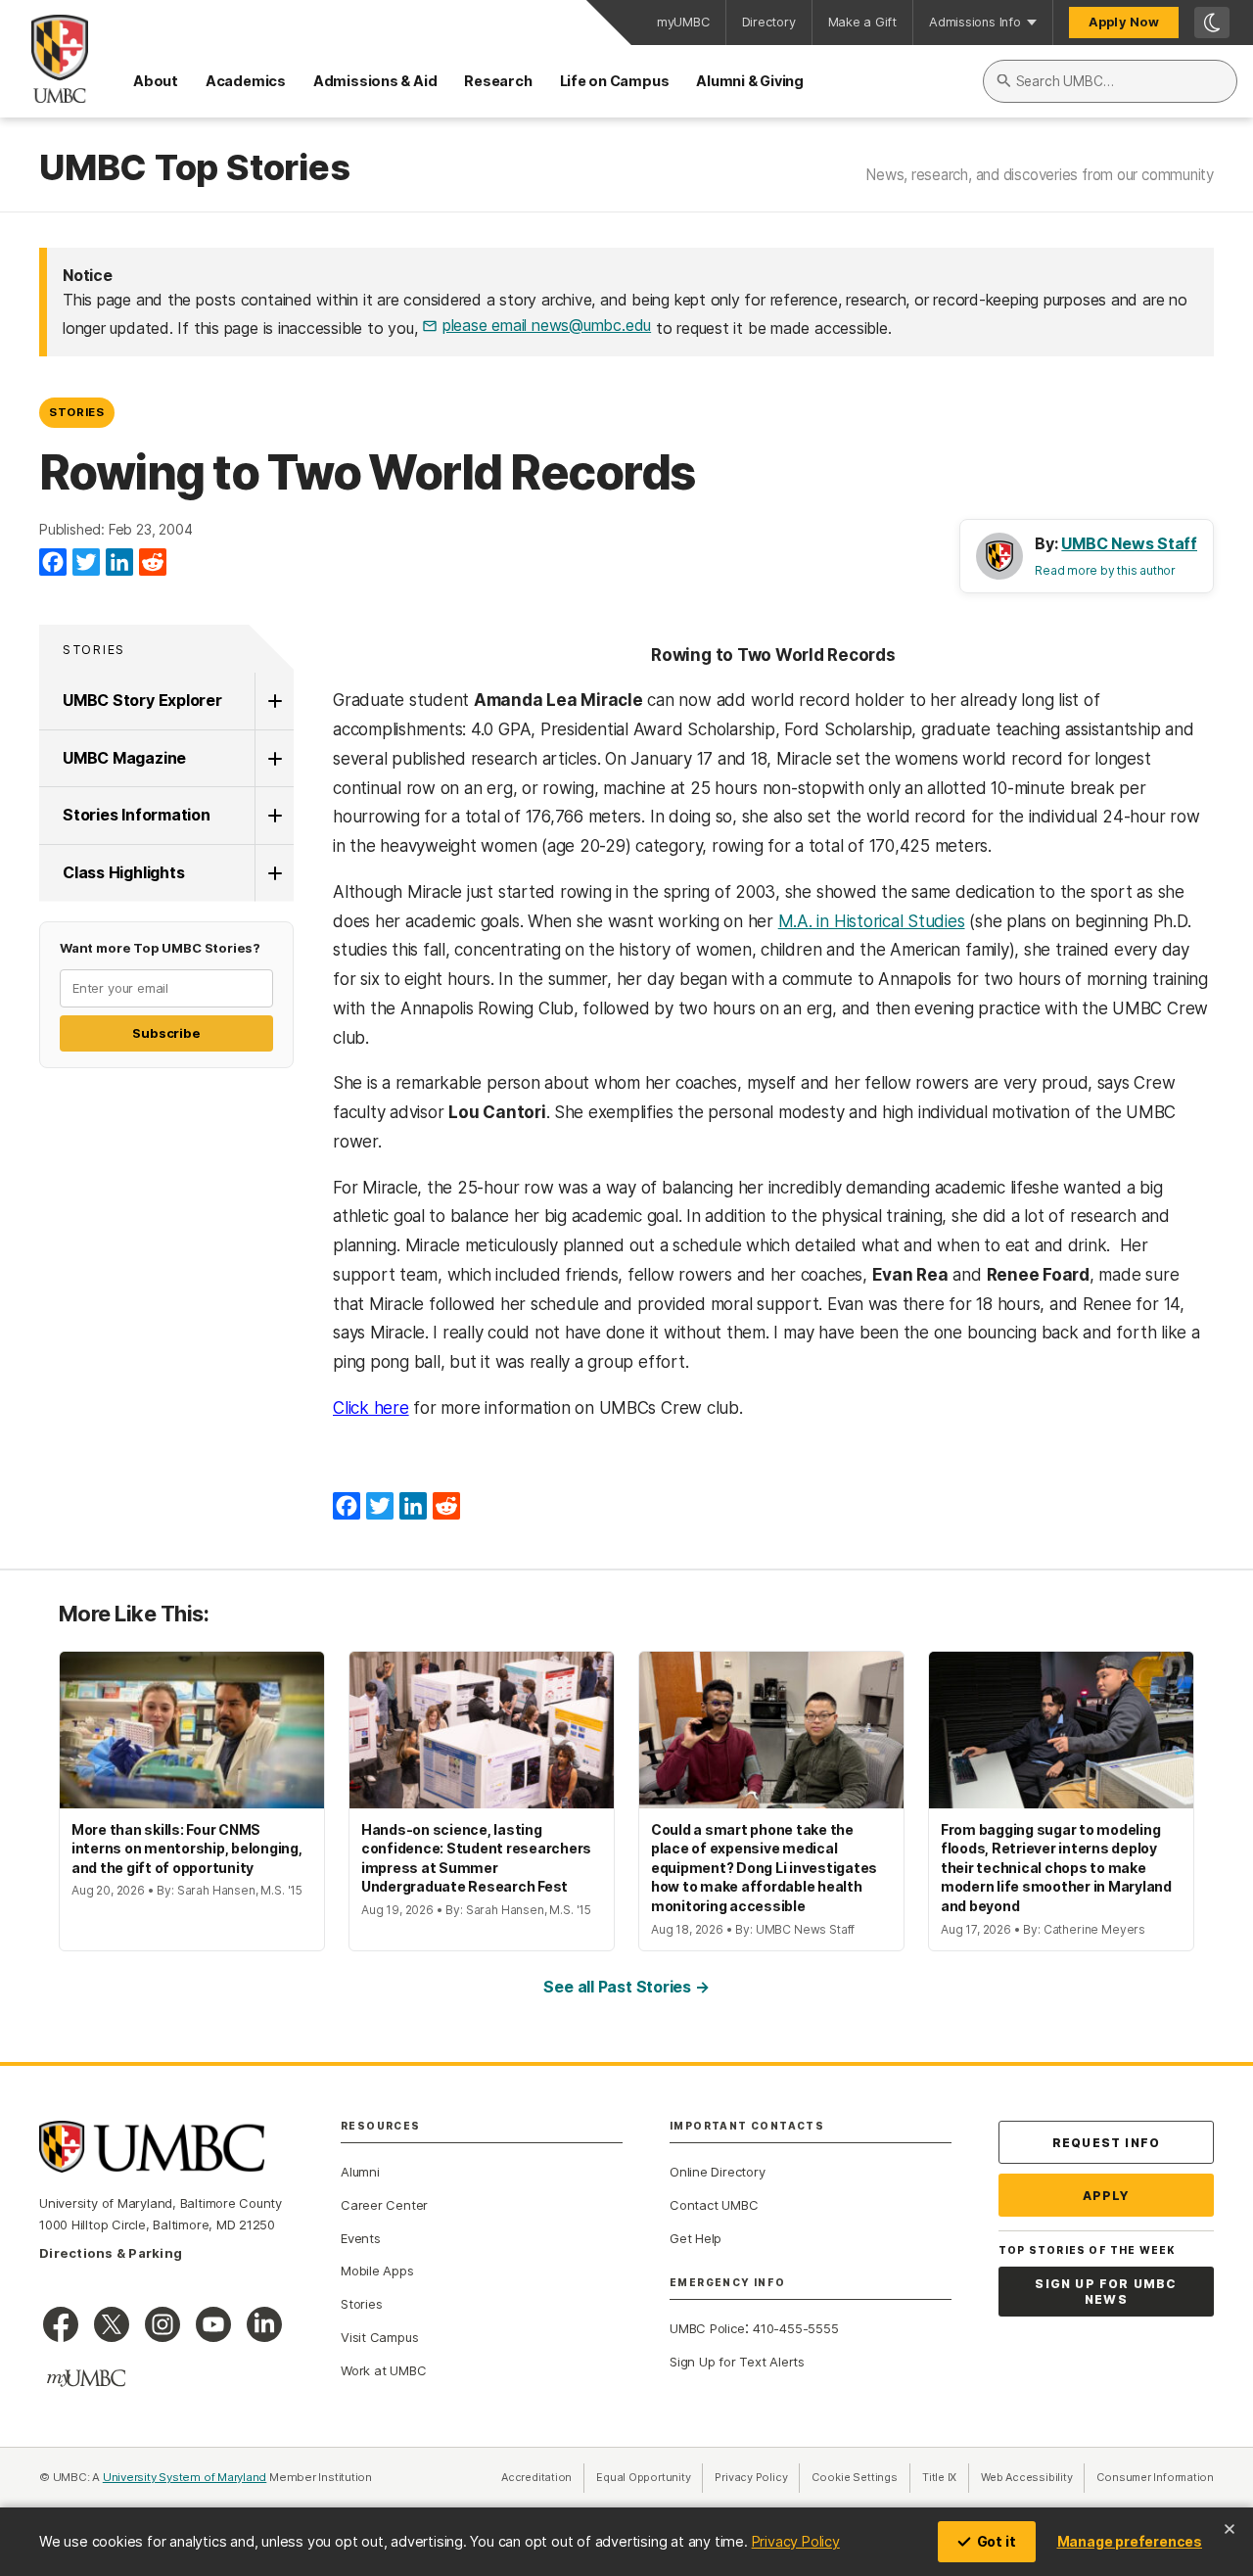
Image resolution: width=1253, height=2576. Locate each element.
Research (498, 81)
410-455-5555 (795, 2328)
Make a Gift (863, 22)
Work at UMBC (383, 2370)
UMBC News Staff (1129, 543)
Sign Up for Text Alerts (737, 2362)
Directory (769, 22)
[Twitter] (86, 563)
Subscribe (166, 1033)
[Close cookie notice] (1230, 2529)
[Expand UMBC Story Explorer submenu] (274, 701)
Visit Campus (379, 2337)
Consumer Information (1155, 2477)
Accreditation (536, 2477)
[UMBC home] (44, 59)
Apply (1107, 2196)
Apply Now (1124, 22)
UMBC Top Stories (194, 168)
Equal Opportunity (650, 2477)
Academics (246, 81)
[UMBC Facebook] (61, 2324)
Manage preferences (1130, 2541)
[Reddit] (153, 563)
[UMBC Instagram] (162, 2324)
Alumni (360, 2172)
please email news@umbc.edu (547, 325)
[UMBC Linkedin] (264, 2324)
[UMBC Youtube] (213, 2324)
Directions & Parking (111, 2253)
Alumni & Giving (750, 81)
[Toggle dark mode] (1212, 23)
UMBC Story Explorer (142, 700)
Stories (77, 412)
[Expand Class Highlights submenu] (274, 873)
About (156, 81)
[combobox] (1110, 81)
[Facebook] (53, 563)
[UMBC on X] (112, 2324)
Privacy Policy (796, 2541)
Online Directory (717, 2172)
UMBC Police (707, 2328)
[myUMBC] (86, 2378)
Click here (371, 1408)
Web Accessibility (1033, 2477)
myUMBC (683, 22)
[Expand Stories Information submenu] (274, 816)
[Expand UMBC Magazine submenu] (274, 759)
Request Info (1106, 2143)
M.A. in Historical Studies (872, 921)
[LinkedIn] (119, 563)
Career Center (384, 2205)
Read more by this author (1105, 570)
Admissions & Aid (375, 81)
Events (361, 2238)
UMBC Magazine (124, 758)
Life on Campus (615, 81)
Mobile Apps (377, 2271)
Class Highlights (123, 872)
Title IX (946, 2477)
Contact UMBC (714, 2205)
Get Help (696, 2238)
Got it (997, 2541)
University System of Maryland (185, 2477)
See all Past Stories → (626, 1987)
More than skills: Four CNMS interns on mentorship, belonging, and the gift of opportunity (187, 1849)
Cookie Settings (855, 2477)
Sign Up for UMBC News (1106, 2292)
